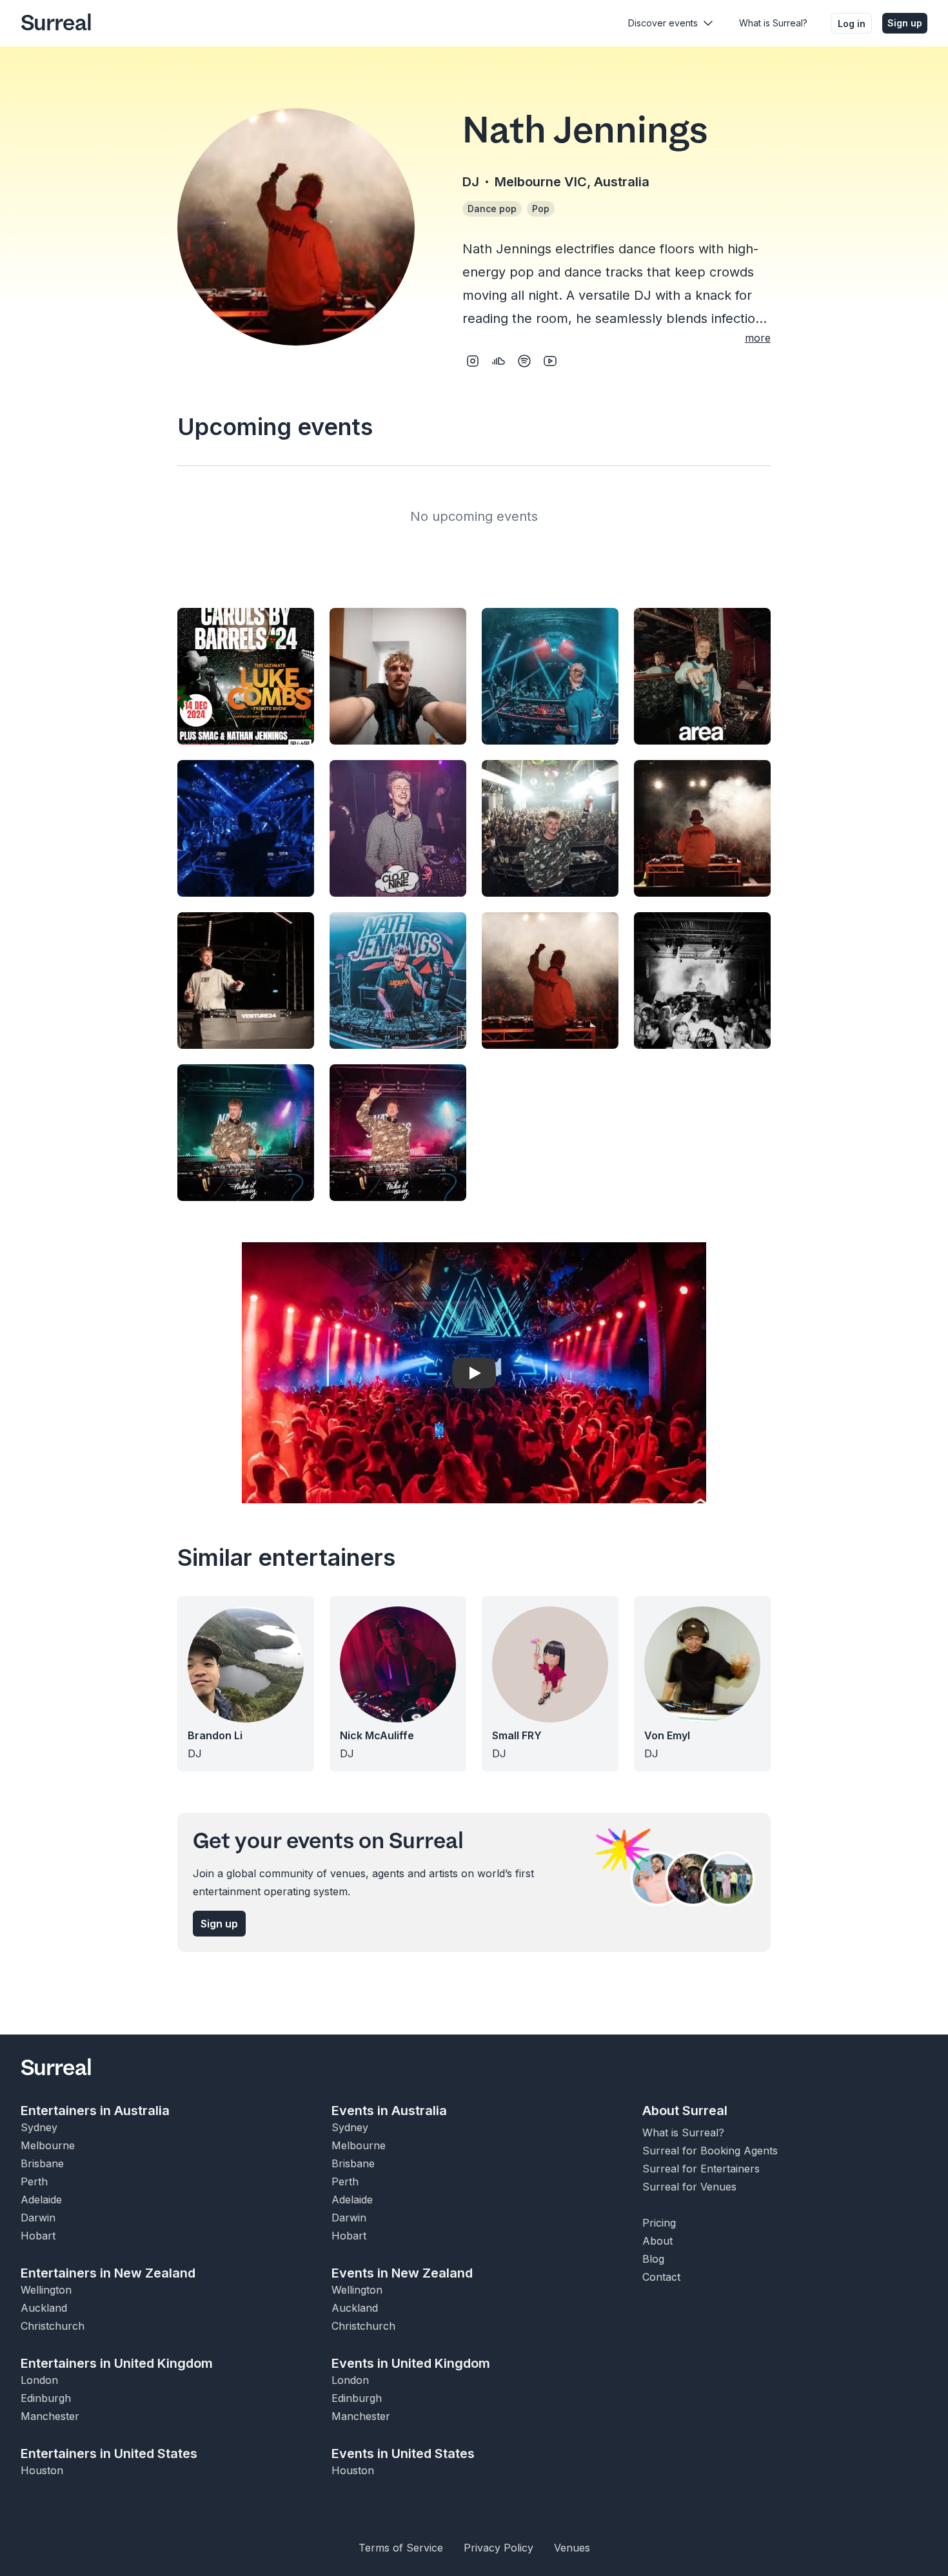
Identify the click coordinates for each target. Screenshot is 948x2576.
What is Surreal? (773, 23)
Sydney (39, 2127)
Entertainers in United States (109, 2454)
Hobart (38, 2236)
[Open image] (246, 676)
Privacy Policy (499, 2548)
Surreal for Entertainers (701, 2169)
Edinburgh (46, 2398)
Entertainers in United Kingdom (117, 2363)
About (657, 2241)
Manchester (50, 2416)
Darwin (38, 2218)
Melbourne (48, 2145)
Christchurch (53, 2326)
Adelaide (41, 2200)
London (39, 2380)
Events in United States (403, 2454)
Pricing (659, 2223)
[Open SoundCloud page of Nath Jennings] (499, 361)
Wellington (46, 2290)
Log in (852, 24)
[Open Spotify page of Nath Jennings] (524, 361)
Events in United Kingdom (411, 2363)
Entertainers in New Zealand (108, 2273)
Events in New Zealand (402, 2273)
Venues (572, 2548)
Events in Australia (389, 2111)
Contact (661, 2277)
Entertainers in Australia (95, 2111)
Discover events (663, 23)
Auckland (44, 2308)
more (758, 338)
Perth (34, 2181)
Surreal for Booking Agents (710, 2151)
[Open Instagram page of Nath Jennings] (473, 361)
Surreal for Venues (689, 2187)
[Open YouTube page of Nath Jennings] (550, 361)
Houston (42, 2470)
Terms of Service (401, 2548)
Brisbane (42, 2163)
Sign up (905, 23)
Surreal (56, 23)
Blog (653, 2259)
